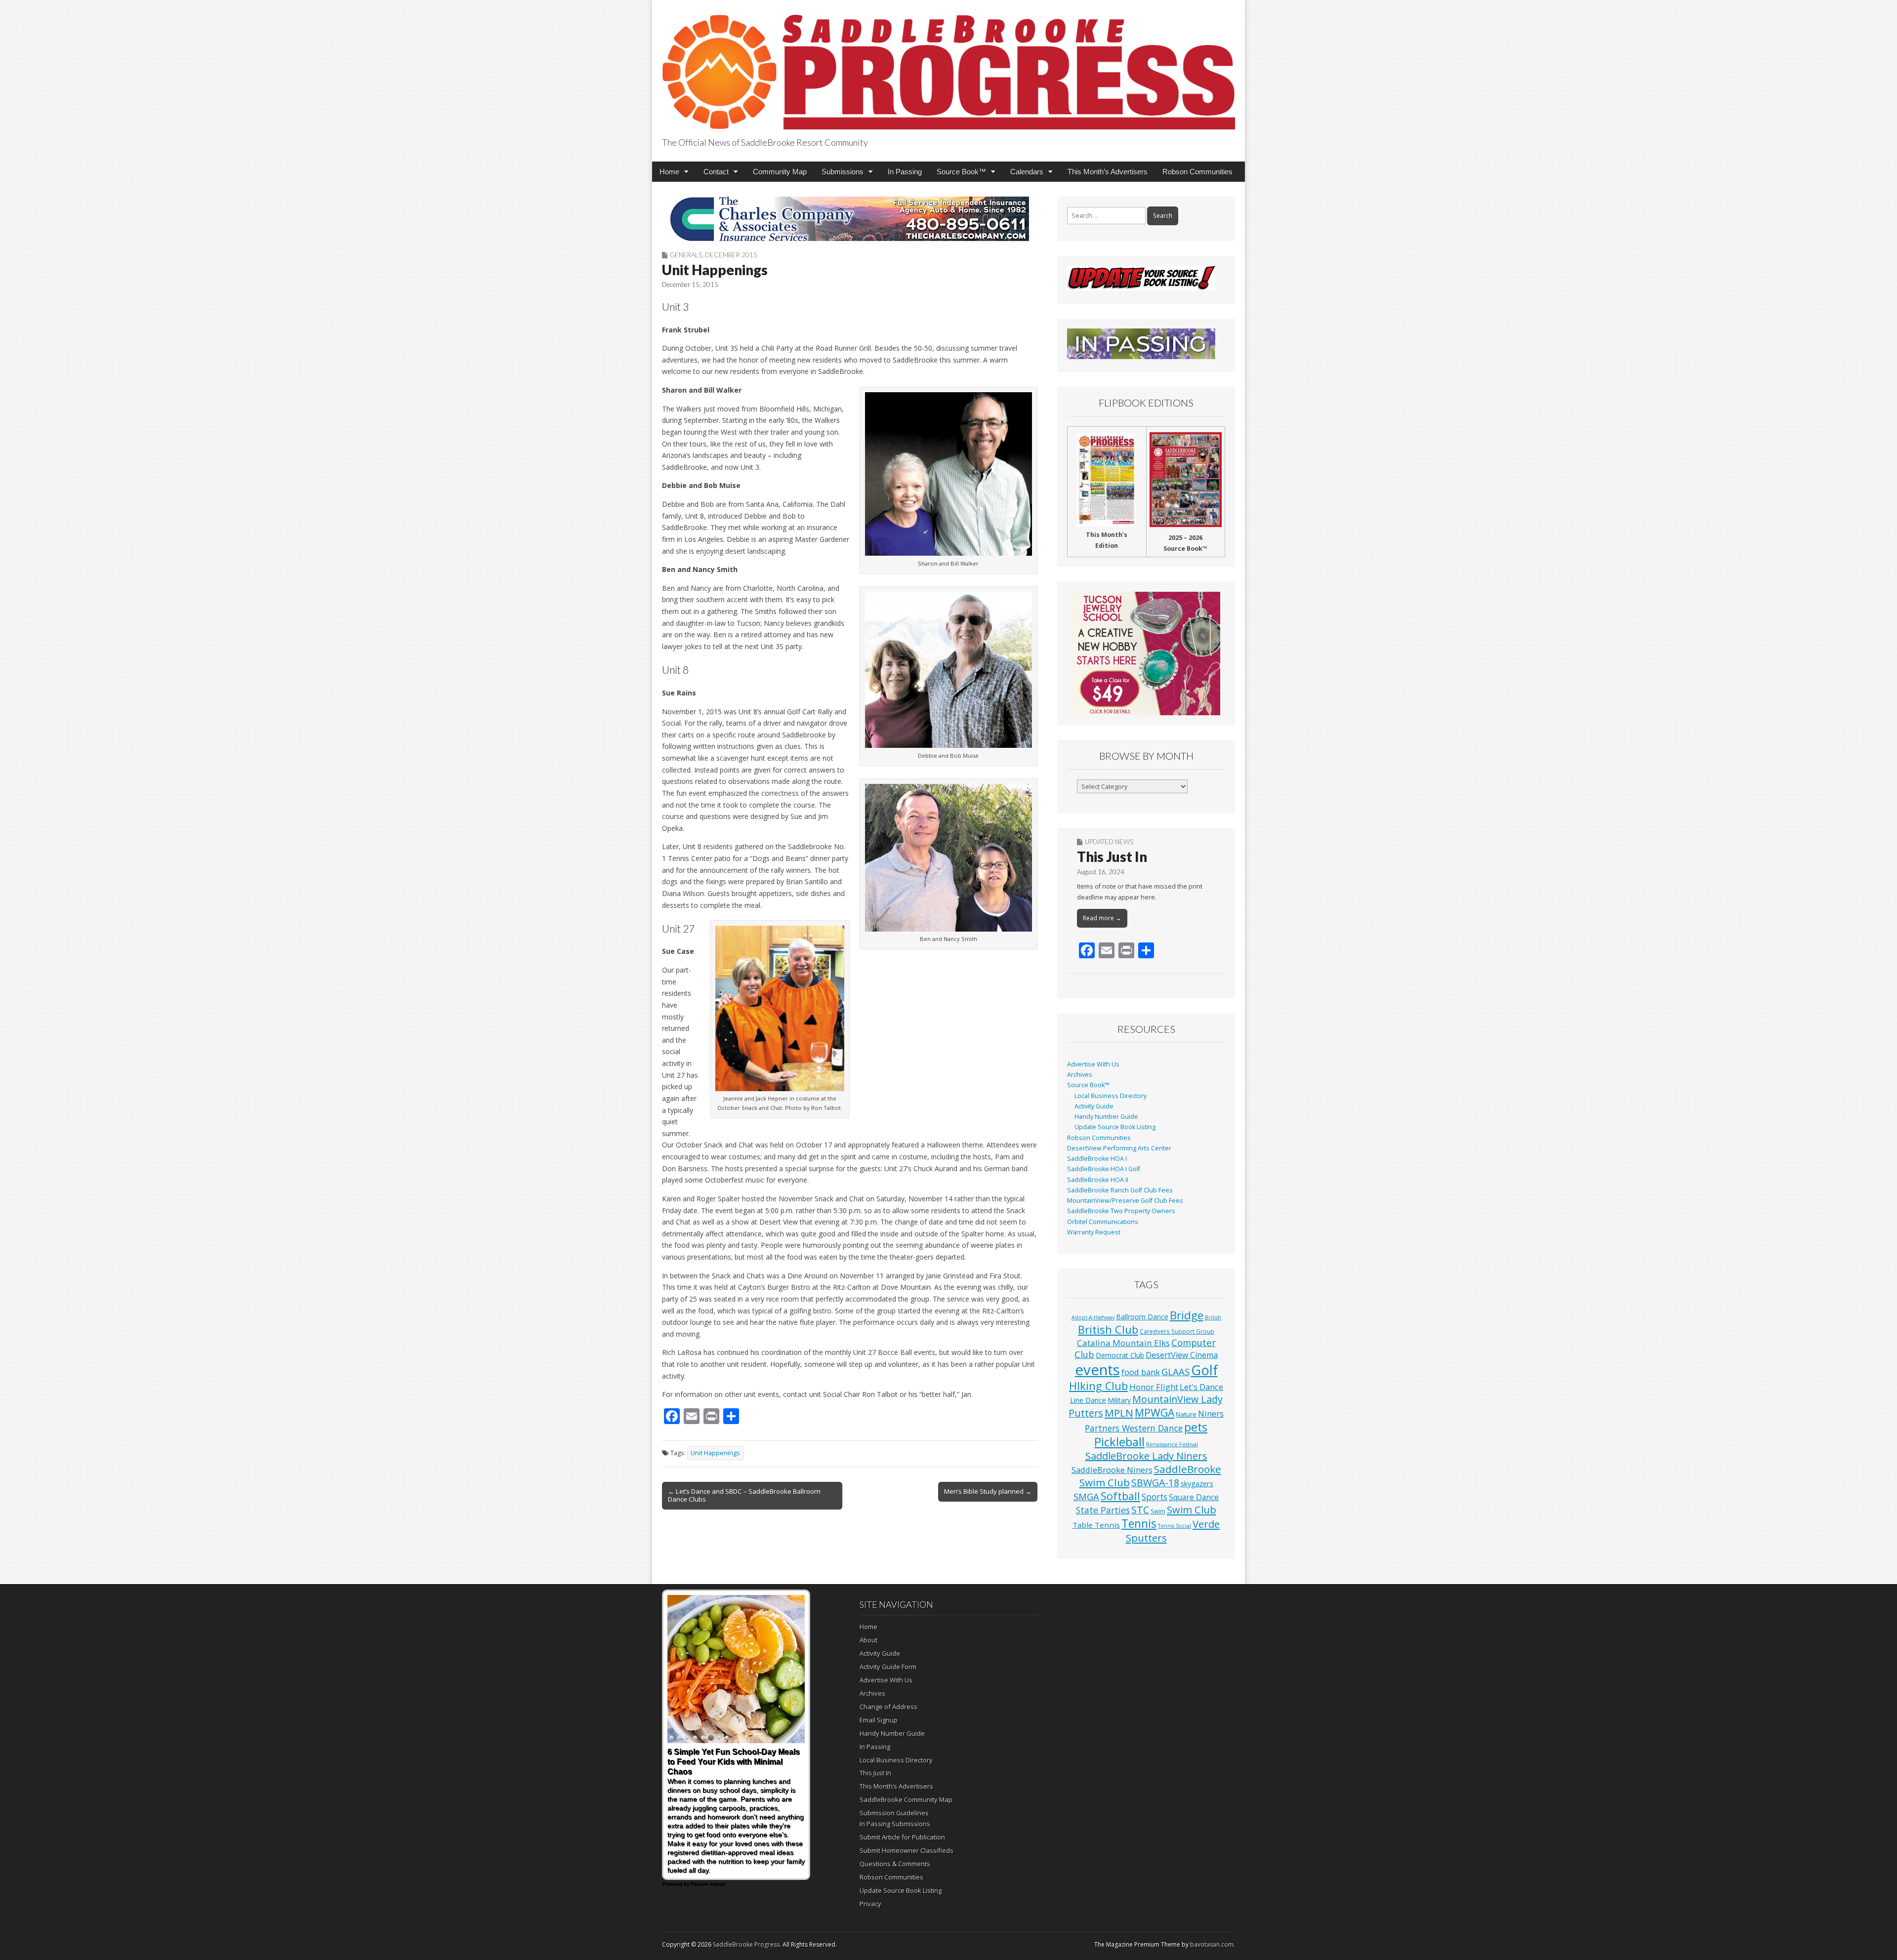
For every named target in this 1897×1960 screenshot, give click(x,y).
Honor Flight (1154, 1387)
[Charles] (850, 219)
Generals (686, 255)
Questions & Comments (895, 1864)
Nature (1186, 1414)
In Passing (905, 172)
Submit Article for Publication (902, 1837)
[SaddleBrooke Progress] (948, 66)
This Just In (1112, 857)
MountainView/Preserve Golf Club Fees (1125, 1201)
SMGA (1086, 1496)
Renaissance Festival (1172, 1444)
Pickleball (1119, 1442)
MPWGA (1155, 1412)
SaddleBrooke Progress (746, 1944)
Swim (1158, 1511)
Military (1119, 1400)
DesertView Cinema (1182, 1355)
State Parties (1103, 1510)
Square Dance (1194, 1497)
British (1213, 1317)
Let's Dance (1201, 1387)
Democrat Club (1120, 1355)
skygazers (1197, 1484)
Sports (1155, 1497)
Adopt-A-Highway (1093, 1317)
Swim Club (1192, 1510)
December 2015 (731, 255)
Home (669, 172)
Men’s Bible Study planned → (988, 1491)
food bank (1141, 1372)
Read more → (1102, 918)
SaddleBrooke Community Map (906, 1799)
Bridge (1187, 1315)
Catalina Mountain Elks (1123, 1343)
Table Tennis (1096, 1525)
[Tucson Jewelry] (1146, 653)
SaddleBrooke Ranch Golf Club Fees (1120, 1190)
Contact (716, 172)
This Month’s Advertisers (1108, 172)
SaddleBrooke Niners (1112, 1470)
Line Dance (1088, 1400)
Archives (1080, 1075)
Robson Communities (1197, 172)
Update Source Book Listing (1115, 1127)
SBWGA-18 (1155, 1483)
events (1097, 1370)
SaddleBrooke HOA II (1098, 1180)
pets (1196, 1427)
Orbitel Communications (1103, 1222)
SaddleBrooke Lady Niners (1146, 1456)
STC (1140, 1510)
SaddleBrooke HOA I (1097, 1159)
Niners (1211, 1413)
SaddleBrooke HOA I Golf (1104, 1169)
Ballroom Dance (1142, 1317)
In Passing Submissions (895, 1824)
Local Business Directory (1111, 1096)
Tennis (1139, 1524)
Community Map (780, 172)
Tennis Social (1175, 1526)
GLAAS (1175, 1371)
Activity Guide (1094, 1106)
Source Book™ (961, 172)
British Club (1108, 1329)
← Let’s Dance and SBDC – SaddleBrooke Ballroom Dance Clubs (744, 1495)
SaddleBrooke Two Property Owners (1121, 1211)
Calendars (1027, 172)
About (868, 1640)
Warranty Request (1094, 1232)
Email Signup (879, 1720)
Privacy (870, 1904)
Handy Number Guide (1106, 1117)
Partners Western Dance (1134, 1428)
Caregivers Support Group (1177, 1331)
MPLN (1119, 1413)
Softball (1120, 1496)
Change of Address (888, 1707)
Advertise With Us (1093, 1064)
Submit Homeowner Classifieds (907, 1850)
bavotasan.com (1212, 1944)
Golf (1204, 1370)
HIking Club (1098, 1386)
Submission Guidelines (894, 1813)
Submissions (843, 172)
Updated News (1109, 842)
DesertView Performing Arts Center (1119, 1148)
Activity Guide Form (888, 1667)
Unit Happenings (715, 1453)
